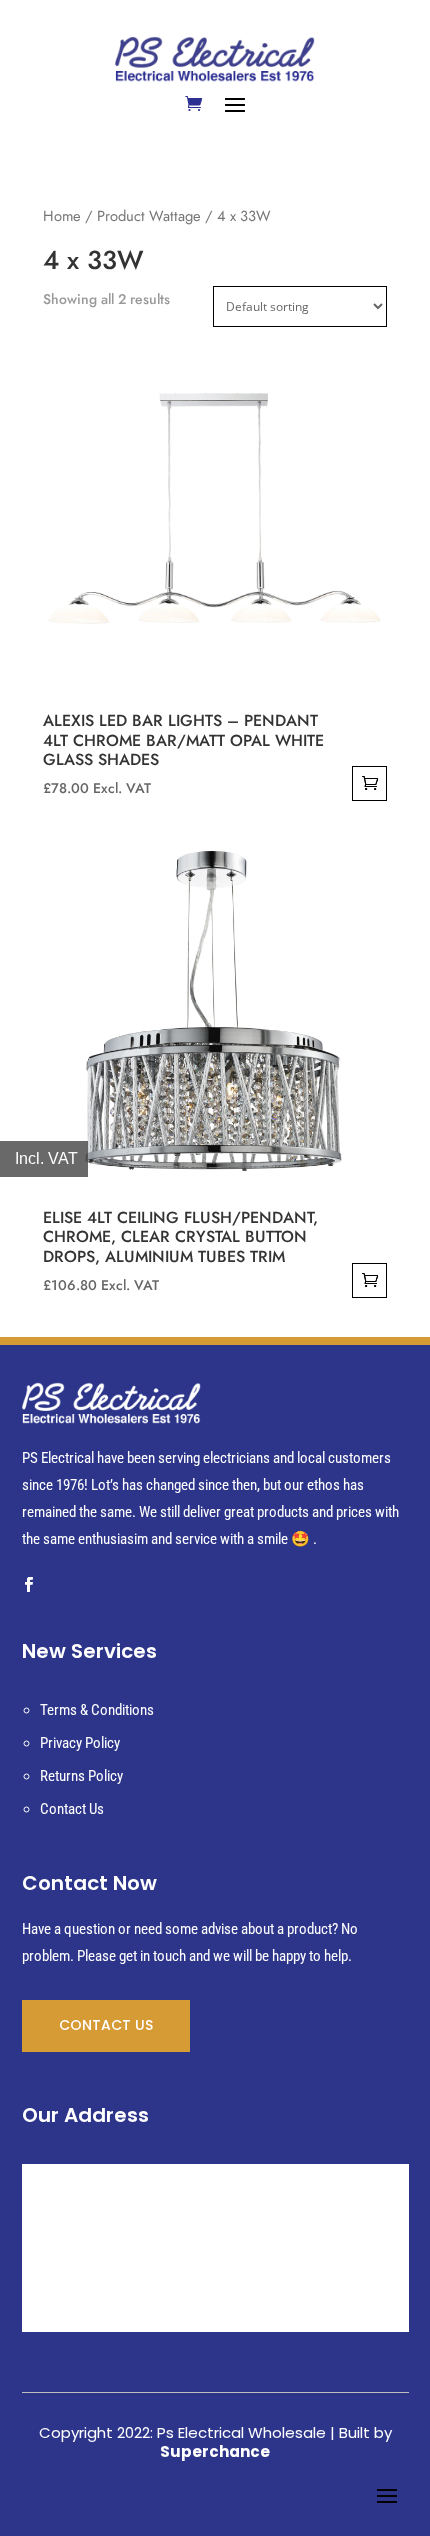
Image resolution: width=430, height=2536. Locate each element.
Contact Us (72, 1809)
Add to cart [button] (369, 783)
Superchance (215, 2451)
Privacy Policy (80, 1743)
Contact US (106, 2025)
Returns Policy (81, 1776)
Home (62, 216)
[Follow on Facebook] (29, 1585)
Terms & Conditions (97, 1710)
